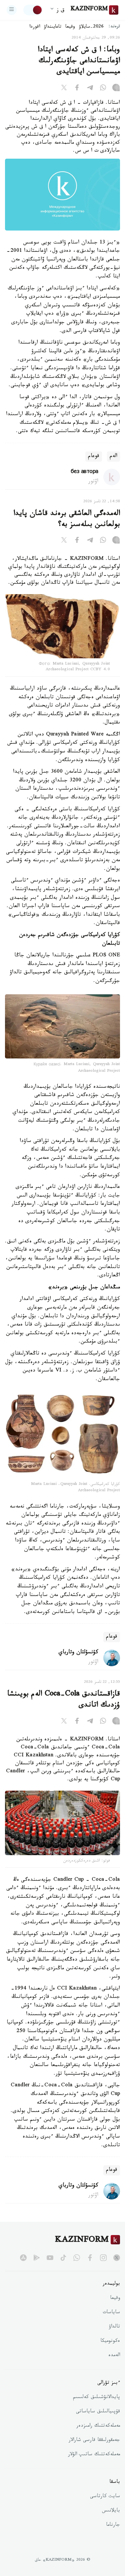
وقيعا (70, 27)
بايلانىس (111, 2511)
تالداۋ (114, 2327)
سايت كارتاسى (105, 2497)
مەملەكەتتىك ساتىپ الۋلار (94, 2455)
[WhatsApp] (103, 89)
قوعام (94, 457)
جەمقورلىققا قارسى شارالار (94, 2441)
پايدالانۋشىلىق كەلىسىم (96, 2398)
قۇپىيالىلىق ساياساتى (98, 2412)
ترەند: (114, 27)
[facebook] (90, 2258)
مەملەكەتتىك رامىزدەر (98, 2426)
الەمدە (114, 2356)
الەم (113, 457)
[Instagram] (116, 89)
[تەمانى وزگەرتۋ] (33, 10)
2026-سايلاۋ (91, 27)
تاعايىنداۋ (53, 27)
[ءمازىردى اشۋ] (12, 10)
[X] (64, 89)
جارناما (113, 2525)
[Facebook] (77, 89)
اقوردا (35, 27)
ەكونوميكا (110, 2341)
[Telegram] (90, 89)
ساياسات (111, 2313)
